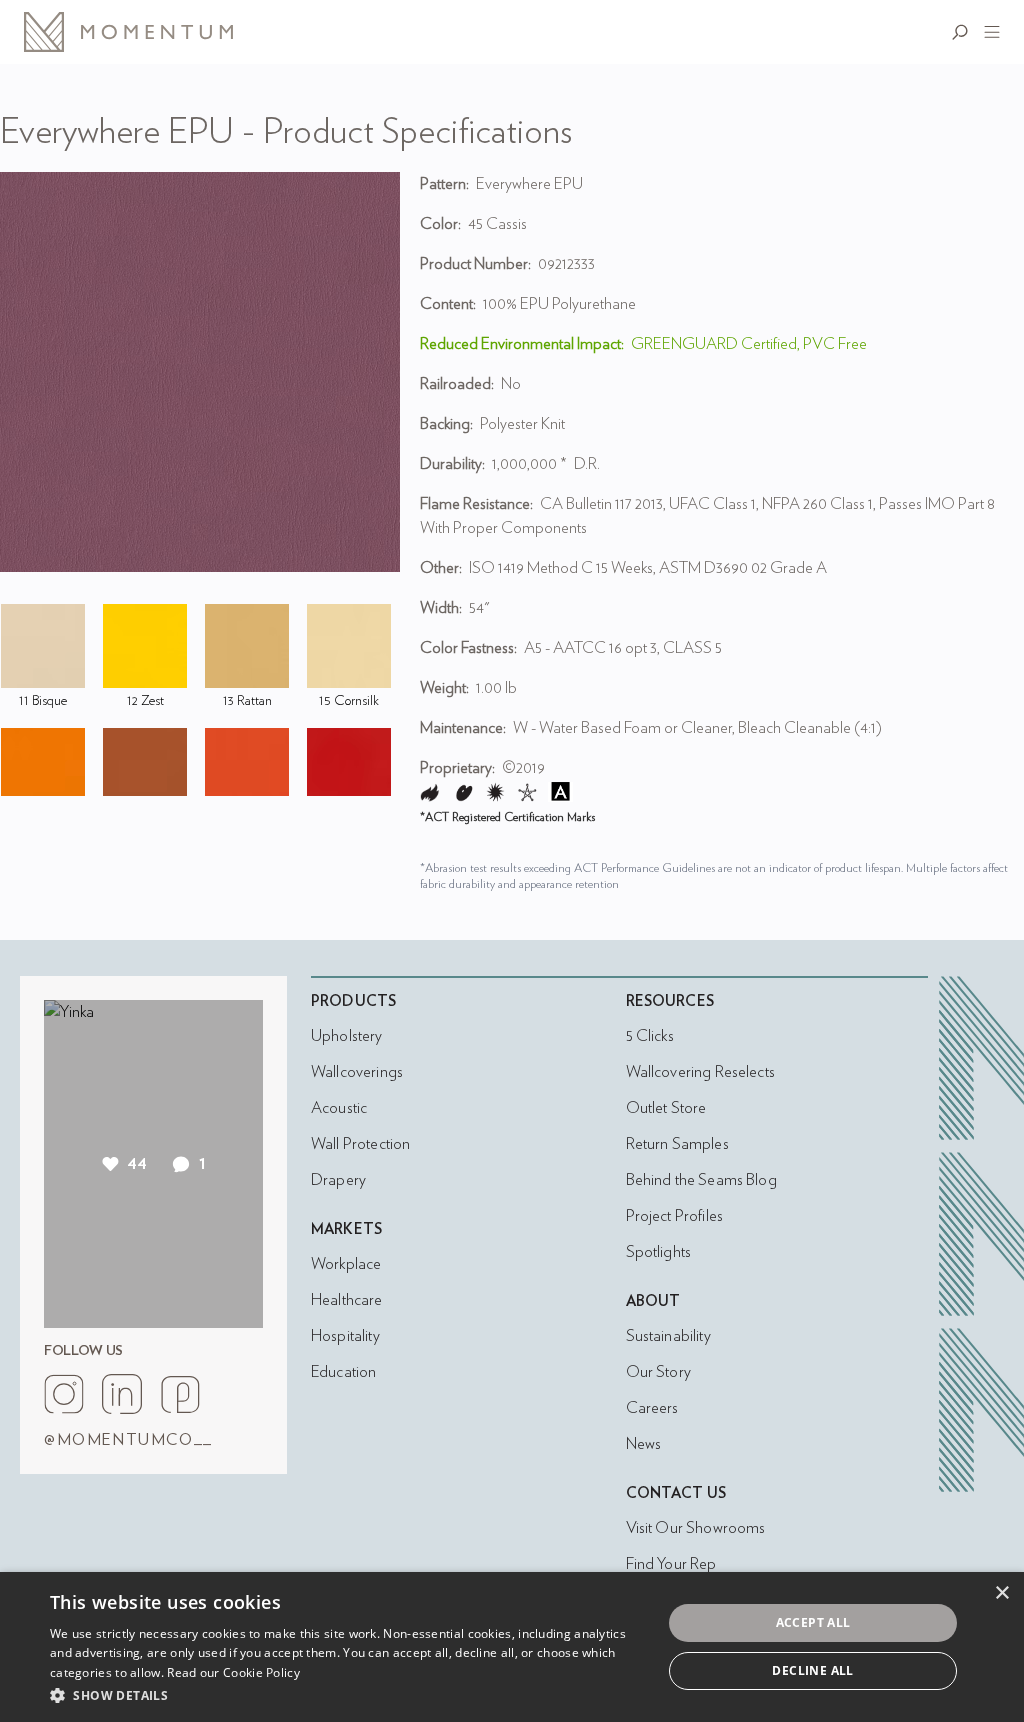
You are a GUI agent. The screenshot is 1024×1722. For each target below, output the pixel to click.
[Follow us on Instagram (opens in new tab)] (64, 1394)
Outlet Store (666, 1108)
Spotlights (659, 1252)
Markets (346, 1229)
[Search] (964, 32)
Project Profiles (674, 1216)
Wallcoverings (357, 1072)
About (653, 1301)
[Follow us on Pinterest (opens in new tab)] (180, 1394)
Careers (652, 1408)
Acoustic (339, 1108)
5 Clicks (650, 1036)
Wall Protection (360, 1144)
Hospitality (345, 1336)
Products (353, 1001)
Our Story (658, 1372)
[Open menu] (988, 32)
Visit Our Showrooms (696, 1528)
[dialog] (512, 1647)
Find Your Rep (671, 1564)
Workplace (346, 1264)
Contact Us (676, 1493)
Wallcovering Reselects (700, 1072)
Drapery (338, 1180)
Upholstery (347, 1036)
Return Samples (677, 1144)
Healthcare (347, 1300)
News (644, 1444)
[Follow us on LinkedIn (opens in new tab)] (122, 1394)
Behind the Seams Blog (701, 1180)
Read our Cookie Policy (233, 1672)
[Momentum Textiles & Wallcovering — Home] (144, 32)
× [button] (1001, 1593)
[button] (347, 1695)
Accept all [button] (813, 1622)
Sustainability (668, 1336)
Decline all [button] (812, 1670)
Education (343, 1372)
